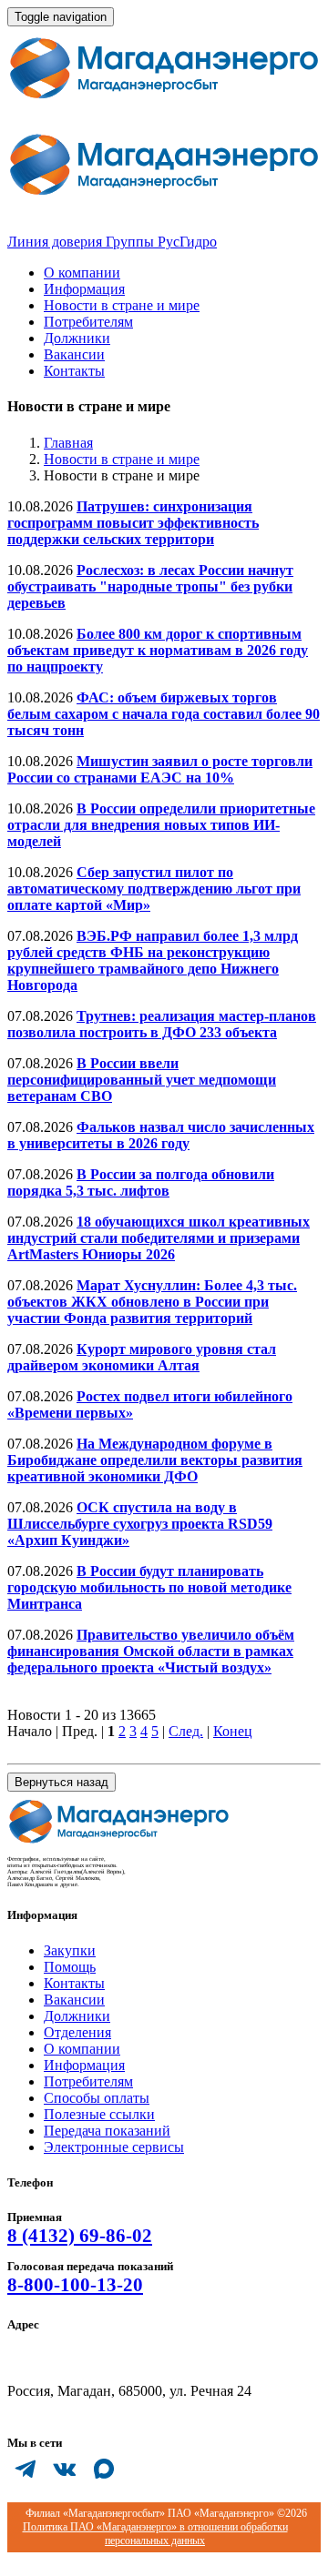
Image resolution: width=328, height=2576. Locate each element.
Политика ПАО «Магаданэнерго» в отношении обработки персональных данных (155, 2534)
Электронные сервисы (114, 2147)
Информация (84, 289)
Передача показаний (107, 2131)
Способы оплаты (97, 2098)
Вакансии (74, 354)
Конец (233, 1731)
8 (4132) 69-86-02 (80, 2236)
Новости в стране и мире (122, 305)
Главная (68, 443)
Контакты (74, 371)
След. (186, 1731)
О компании (82, 273)
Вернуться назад (61, 1782)
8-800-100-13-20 (75, 2285)
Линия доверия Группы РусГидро (112, 242)
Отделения (77, 2032)
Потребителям (88, 322)
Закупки (70, 1950)
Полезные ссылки (99, 2114)
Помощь (70, 1967)
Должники (77, 338)
